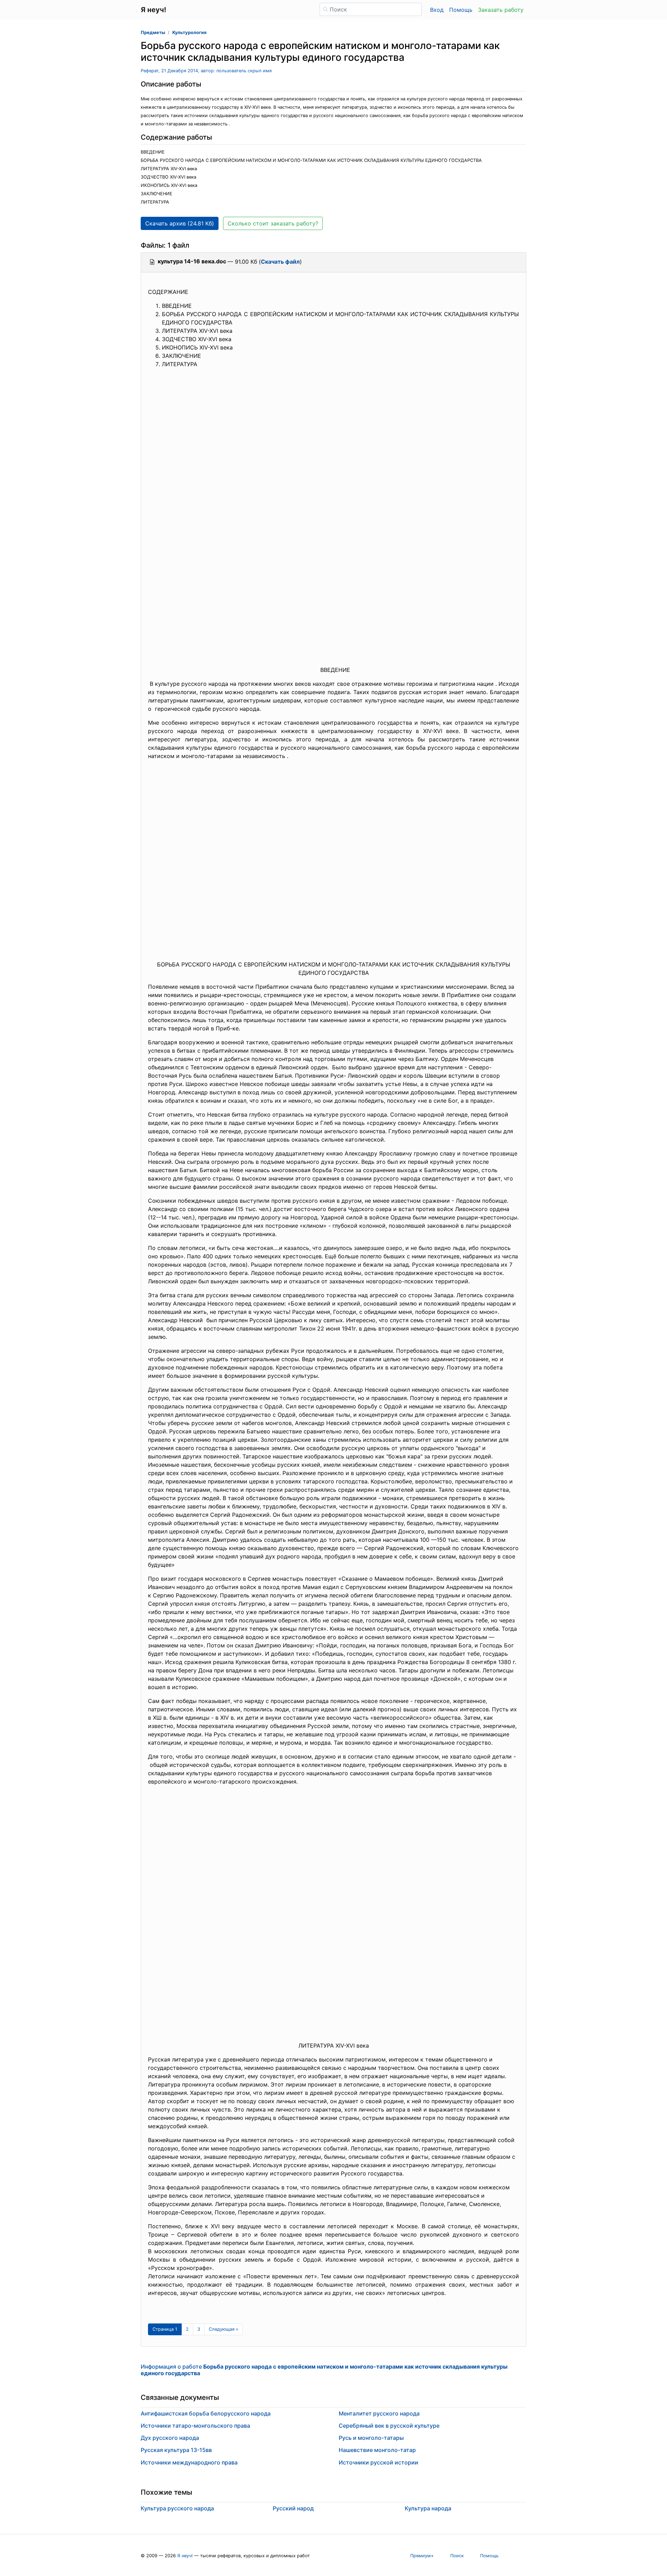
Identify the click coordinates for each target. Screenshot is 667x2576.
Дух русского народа (170, 2438)
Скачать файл (280, 262)
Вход (437, 10)
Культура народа (428, 2508)
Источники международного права (189, 2462)
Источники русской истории (378, 2462)
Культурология (189, 32)
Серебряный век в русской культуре (389, 2426)
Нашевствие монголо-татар (377, 2450)
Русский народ (293, 2508)
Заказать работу (501, 10)
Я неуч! (185, 2556)
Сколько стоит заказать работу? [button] (273, 223)
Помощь (461, 10)
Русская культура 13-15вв (176, 2450)
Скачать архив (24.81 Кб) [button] (180, 223)
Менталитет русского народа (379, 2413)
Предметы (153, 32)
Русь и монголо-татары (371, 2438)
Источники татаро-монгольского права (195, 2426)
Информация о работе (324, 2370)
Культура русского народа (177, 2508)
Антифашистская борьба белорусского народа (206, 2413)
